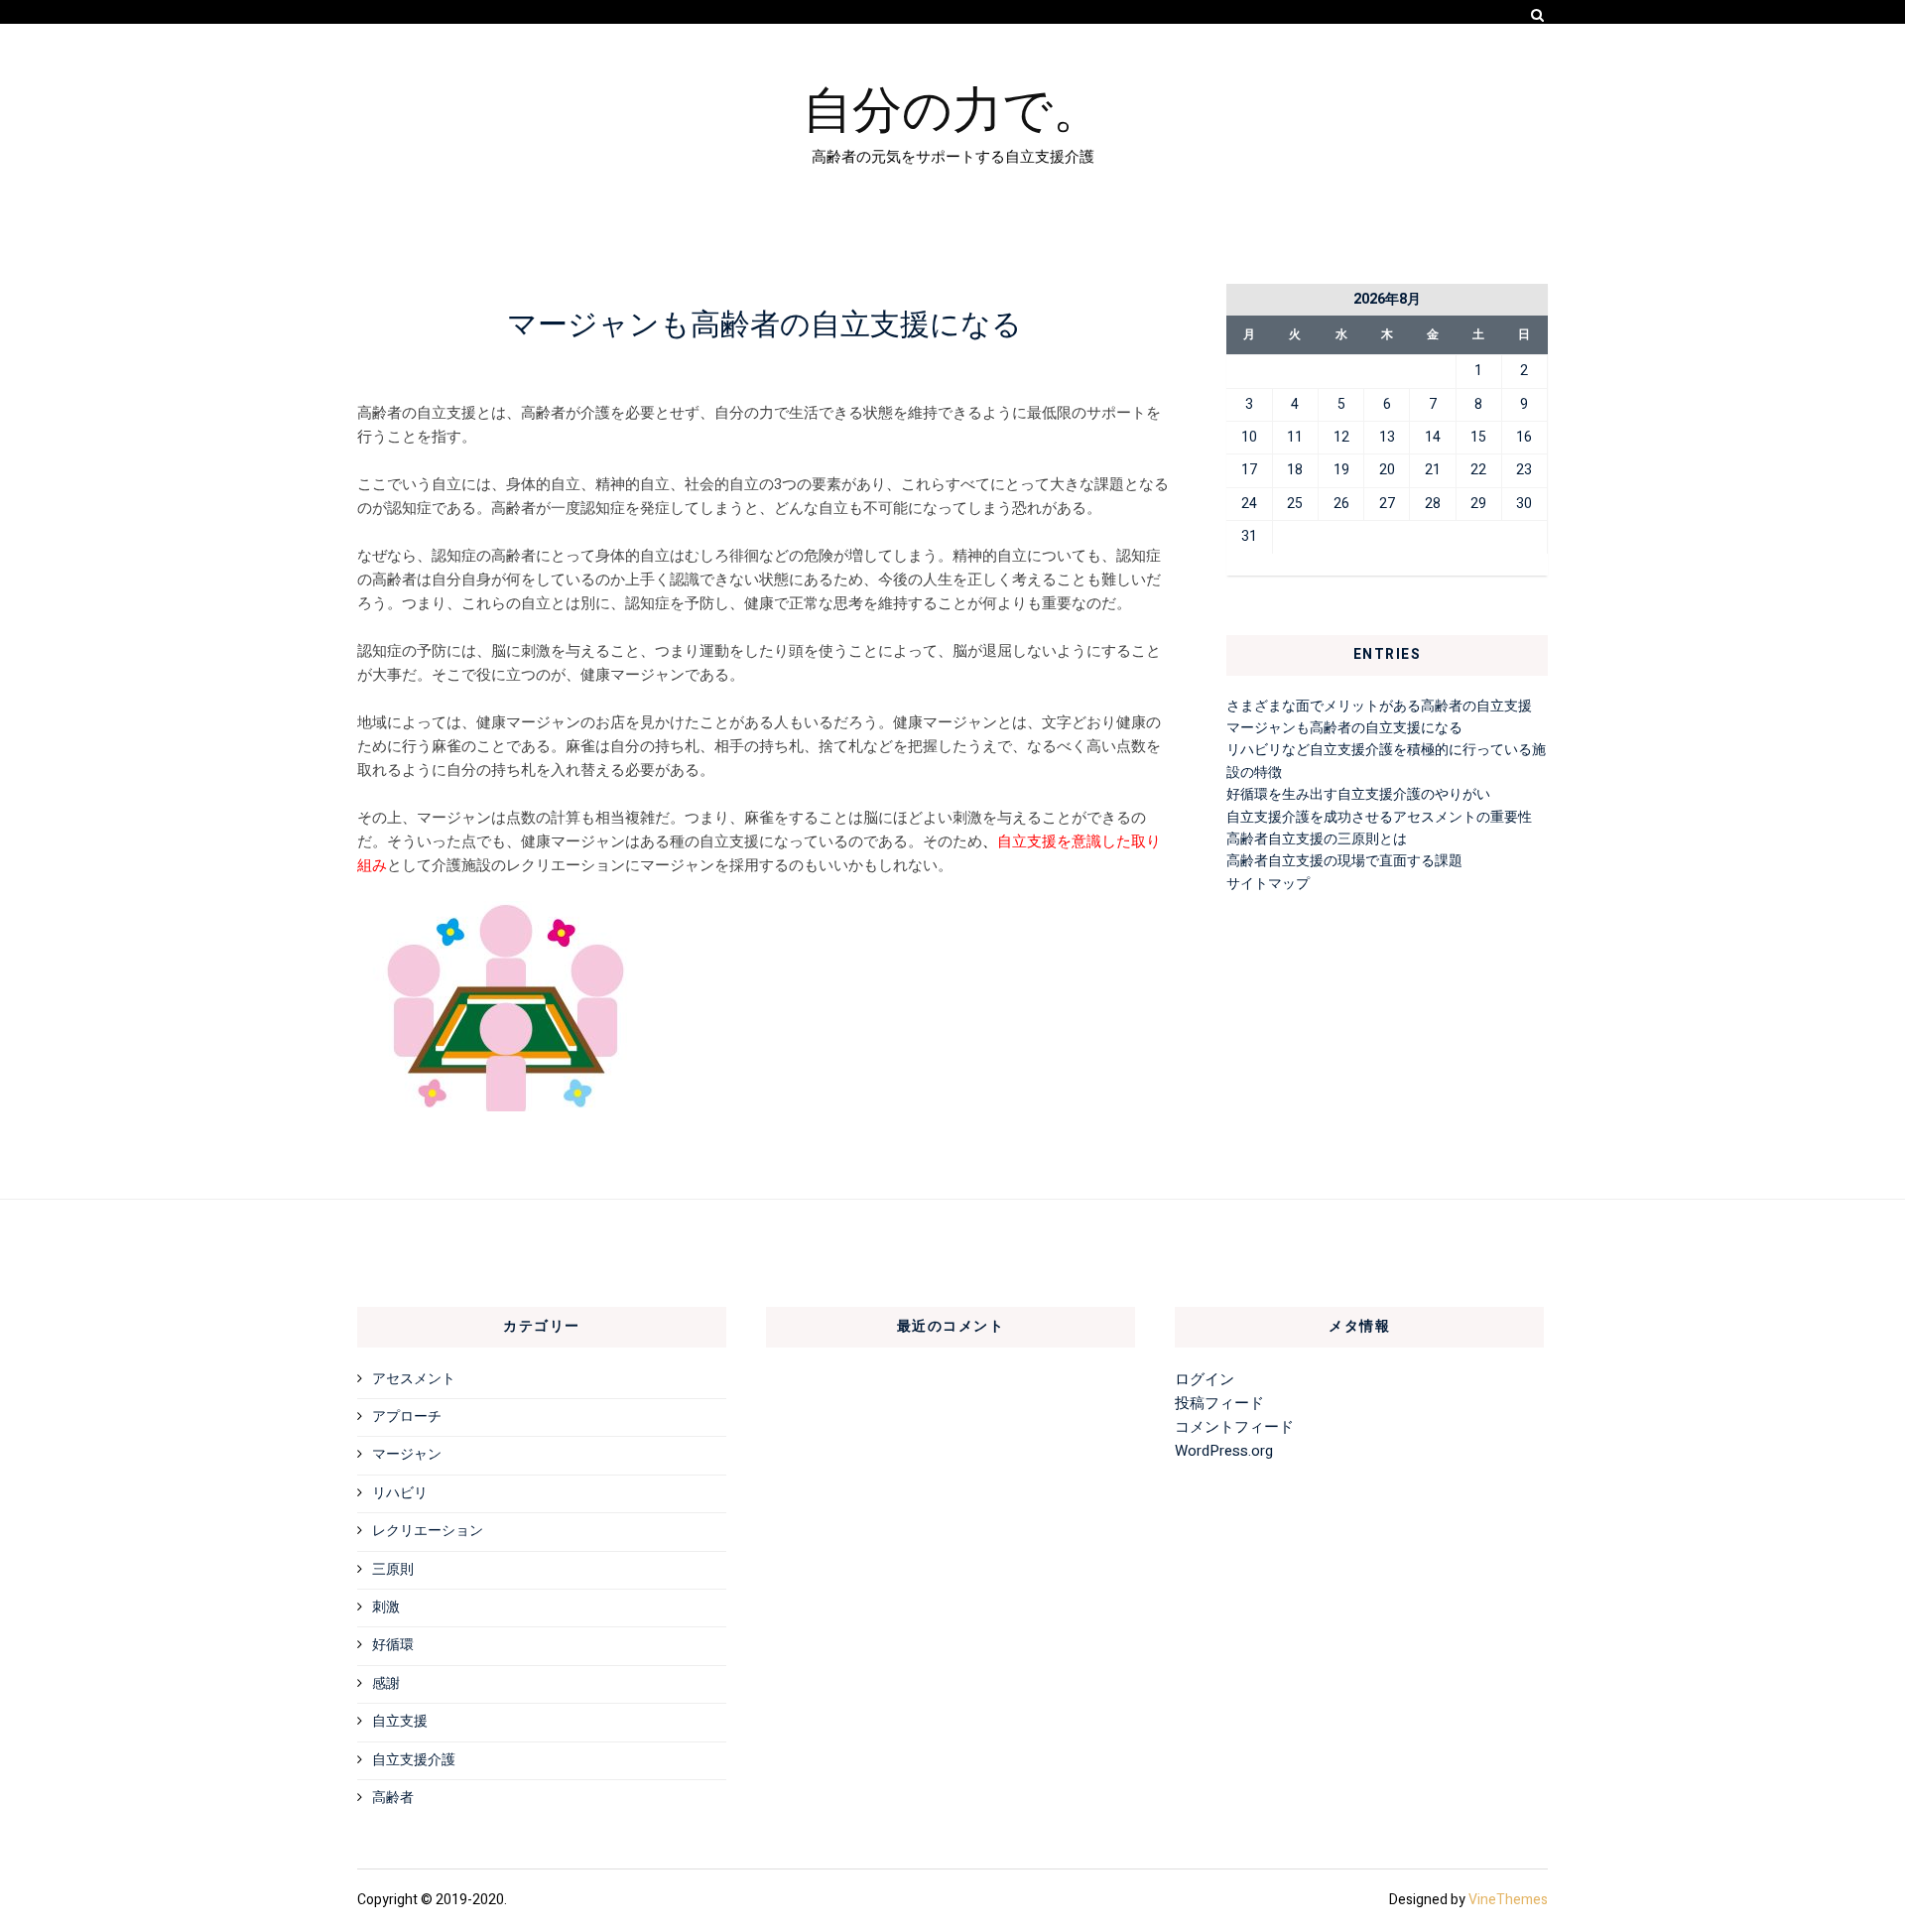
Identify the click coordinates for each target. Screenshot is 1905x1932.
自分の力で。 (952, 106)
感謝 (386, 1683)
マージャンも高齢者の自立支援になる (1344, 728)
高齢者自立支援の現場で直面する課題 (1344, 861)
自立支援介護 (414, 1760)
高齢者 (393, 1798)
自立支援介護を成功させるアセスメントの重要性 (1379, 817)
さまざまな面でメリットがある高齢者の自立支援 (1379, 706)
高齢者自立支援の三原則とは (1317, 839)
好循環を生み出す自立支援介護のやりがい (1358, 794)
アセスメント (414, 1379)
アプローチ (407, 1417)
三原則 (393, 1569)
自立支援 (400, 1721)
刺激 (386, 1607)
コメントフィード (1234, 1427)
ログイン (1205, 1379)
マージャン (407, 1454)
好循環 (393, 1645)
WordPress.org (1224, 1451)
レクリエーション (428, 1531)
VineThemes (1508, 1900)
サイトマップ (1268, 884)
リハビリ (400, 1493)
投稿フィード (1219, 1403)
